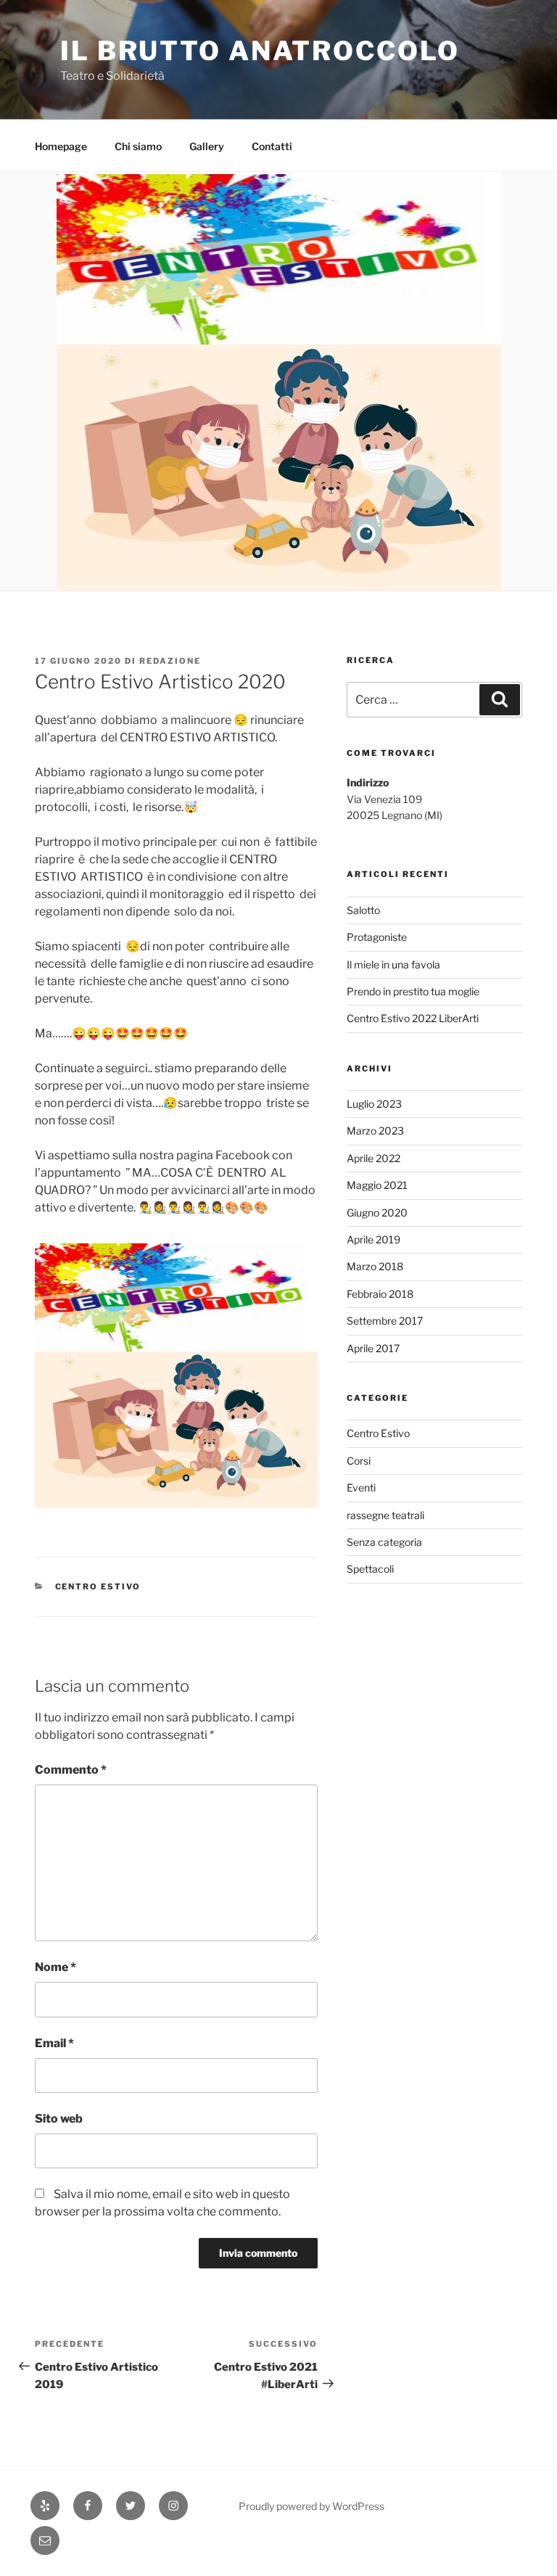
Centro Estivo (98, 1587)
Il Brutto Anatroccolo (260, 51)
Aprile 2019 (374, 1239)
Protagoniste (377, 937)
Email (54, 2043)
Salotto (363, 910)
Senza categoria (384, 1542)
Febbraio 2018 (380, 1294)
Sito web (59, 2119)
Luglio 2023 (374, 1104)
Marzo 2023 (375, 1131)
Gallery (207, 146)
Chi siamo (138, 146)
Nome (55, 1967)
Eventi (361, 1487)
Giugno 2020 (377, 1213)
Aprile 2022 (374, 1158)
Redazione (170, 661)
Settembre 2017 (385, 1321)
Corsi (359, 1461)
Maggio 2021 (377, 1185)
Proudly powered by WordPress (311, 2506)
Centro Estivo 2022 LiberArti (413, 1018)
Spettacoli (370, 1569)
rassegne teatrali (385, 1515)
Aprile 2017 (373, 1348)
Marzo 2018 (375, 1266)
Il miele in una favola (393, 964)
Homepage (61, 146)
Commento (71, 1770)
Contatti (272, 146)
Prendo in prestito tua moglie (413, 991)
